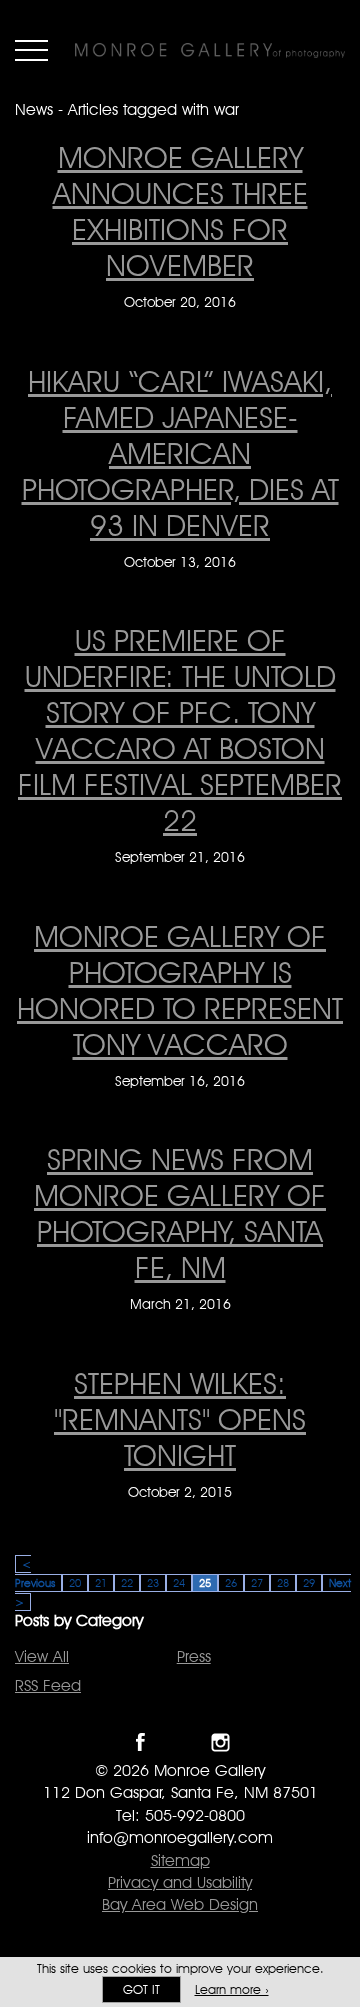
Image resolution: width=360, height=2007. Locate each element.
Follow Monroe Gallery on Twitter (180, 1742)
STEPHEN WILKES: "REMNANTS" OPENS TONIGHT (180, 1419)
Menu (31, 50)
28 (283, 1583)
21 (101, 1583)
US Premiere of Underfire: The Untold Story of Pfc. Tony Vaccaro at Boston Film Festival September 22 (180, 730)
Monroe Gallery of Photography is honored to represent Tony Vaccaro (180, 990)
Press (194, 1656)
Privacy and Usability (180, 1882)
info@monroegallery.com (180, 1837)
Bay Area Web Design (180, 1904)
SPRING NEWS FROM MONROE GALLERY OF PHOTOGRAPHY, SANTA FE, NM (180, 1213)
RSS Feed (48, 1685)
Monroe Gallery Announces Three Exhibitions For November (180, 211)
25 (205, 1583)
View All (42, 1656)
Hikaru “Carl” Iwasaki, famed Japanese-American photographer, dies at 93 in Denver (180, 453)
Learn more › (232, 1989)
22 (127, 1583)
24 (179, 1583)
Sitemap (180, 1860)
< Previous (35, 1573)
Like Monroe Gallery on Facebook (140, 1742)
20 (75, 1583)
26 (231, 1583)
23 (153, 1583)
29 (309, 1583)
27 (257, 1583)
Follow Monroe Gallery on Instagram (220, 1742)
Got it (141, 1989)
